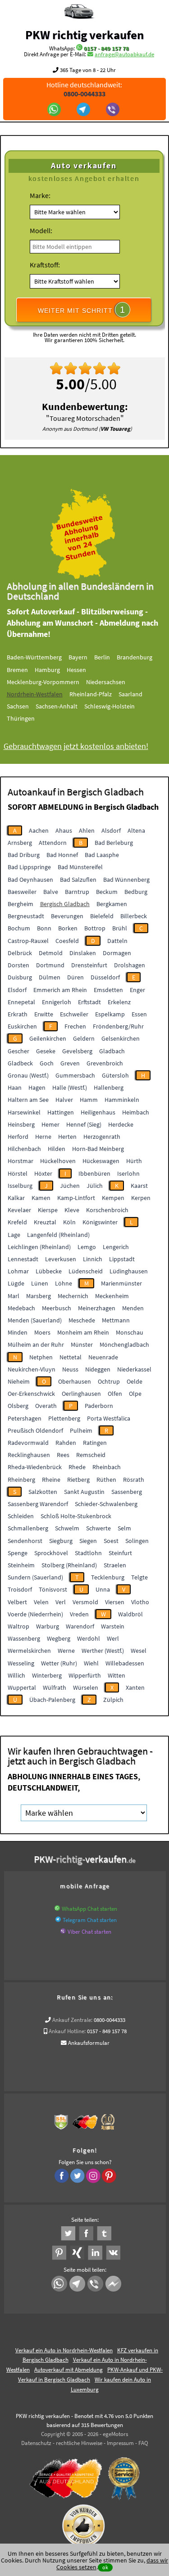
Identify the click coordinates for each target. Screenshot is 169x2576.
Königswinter (100, 1222)
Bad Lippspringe (29, 867)
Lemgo (87, 1247)
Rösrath (134, 1480)
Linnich (93, 1259)
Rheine (51, 1480)
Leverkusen (61, 1259)
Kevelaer (19, 1210)
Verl (61, 1602)
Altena (136, 830)
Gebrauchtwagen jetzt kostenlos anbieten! (76, 746)
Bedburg (136, 892)
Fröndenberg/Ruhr (118, 1026)
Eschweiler (74, 1014)
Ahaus (64, 830)
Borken (68, 928)
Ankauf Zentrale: (72, 2020)
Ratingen (95, 1443)
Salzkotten (43, 1492)
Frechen (75, 1026)
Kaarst (139, 1186)
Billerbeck (134, 916)
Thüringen (21, 718)
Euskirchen (22, 1026)
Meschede (82, 1320)
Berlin (102, 657)
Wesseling (21, 1663)
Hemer (50, 1124)
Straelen (115, 1565)
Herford (18, 1137)
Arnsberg (20, 843)
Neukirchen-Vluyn (32, 1369)
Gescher (18, 1051)
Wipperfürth (85, 1675)
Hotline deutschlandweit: (84, 89)
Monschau (130, 1332)
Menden (133, 1308)
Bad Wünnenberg (126, 880)
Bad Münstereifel (80, 867)
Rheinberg (21, 1480)
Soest (111, 1541)
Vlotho (140, 1602)
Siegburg (61, 1541)
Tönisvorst (53, 1589)
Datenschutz (36, 2443)
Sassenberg (127, 1492)
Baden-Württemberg (34, 657)
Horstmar (21, 1161)
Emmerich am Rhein (60, 990)
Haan (15, 1087)
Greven (70, 1063)
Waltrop (18, 1626)
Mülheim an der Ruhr (36, 1344)
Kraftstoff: (45, 265)
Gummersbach (75, 1075)
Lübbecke (49, 1271)
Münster (82, 1344)
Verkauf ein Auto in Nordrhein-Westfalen (64, 2350)
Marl (14, 1296)
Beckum (107, 892)
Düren (75, 977)
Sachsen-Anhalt (57, 706)
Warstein (113, 1626)
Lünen (40, 1283)
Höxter (43, 1173)
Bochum (19, 928)
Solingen (137, 1541)
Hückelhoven (58, 1161)
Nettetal (71, 1357)
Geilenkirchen (48, 1038)
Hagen (37, 1087)
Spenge (18, 1553)
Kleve (72, 1210)
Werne (66, 1651)
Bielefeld (102, 916)
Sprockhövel (51, 1553)
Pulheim (81, 1430)
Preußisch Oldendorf (35, 1430)
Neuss (70, 1369)
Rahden (66, 1443)
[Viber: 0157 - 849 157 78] (114, 110)
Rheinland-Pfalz (91, 694)
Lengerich (116, 1247)
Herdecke (121, 1124)
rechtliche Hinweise (79, 2443)
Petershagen (25, 1418)
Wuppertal (22, 1687)
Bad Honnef (62, 855)
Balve (51, 892)
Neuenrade (103, 1357)
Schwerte (98, 1528)
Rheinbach (107, 1467)
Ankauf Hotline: (67, 2031)
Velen (41, 1602)
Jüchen (70, 1186)
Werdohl (89, 1638)
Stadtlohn (88, 1553)
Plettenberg (64, 1418)
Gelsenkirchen (121, 1038)
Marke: (40, 195)
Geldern (84, 1038)
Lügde (16, 1283)
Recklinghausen (29, 1455)
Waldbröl (130, 1614)
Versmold (85, 1602)
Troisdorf (20, 1589)
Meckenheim (112, 1296)
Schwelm (67, 1528)
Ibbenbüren (94, 1173)
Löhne (64, 1283)
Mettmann (116, 1320)
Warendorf (80, 1626)
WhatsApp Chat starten (89, 1909)
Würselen (86, 1687)
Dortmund (50, 965)
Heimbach (136, 1112)
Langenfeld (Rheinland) (58, 1235)
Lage (14, 1235)
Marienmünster (121, 1283)
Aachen (39, 830)
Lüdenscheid (86, 1271)
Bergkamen (112, 904)
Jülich (95, 1186)
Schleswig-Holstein (110, 706)
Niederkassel (134, 1369)
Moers (42, 1332)
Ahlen (87, 830)
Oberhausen (75, 1381)
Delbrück (20, 953)
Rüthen (106, 1480)
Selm (124, 1528)
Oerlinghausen (81, 1394)
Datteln (117, 941)
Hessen (76, 670)
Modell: (41, 230)
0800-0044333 (110, 2020)
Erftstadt (89, 1002)
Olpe (135, 1394)
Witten (116, 1675)
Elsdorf (17, 990)
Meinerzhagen (97, 1308)
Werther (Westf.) (103, 1651)
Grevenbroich (105, 1063)
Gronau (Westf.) (28, 1075)
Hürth (134, 1161)
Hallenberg (109, 1087)
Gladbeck (20, 1063)
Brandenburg (135, 657)
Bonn (44, 928)
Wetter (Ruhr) (59, 1663)
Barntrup (77, 892)
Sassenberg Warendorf (38, 1504)
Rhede (77, 1467)
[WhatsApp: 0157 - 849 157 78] (79, 48)
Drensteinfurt (89, 965)
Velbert (17, 1602)
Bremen (17, 670)
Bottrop (95, 928)
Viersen (115, 1602)
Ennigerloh (57, 1002)
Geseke (46, 1051)
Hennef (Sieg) (84, 1124)
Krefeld (17, 1222)
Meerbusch (57, 1308)
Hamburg (47, 670)
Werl (113, 1638)
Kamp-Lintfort (76, 1198)
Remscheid (91, 1455)
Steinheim (21, 1565)
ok (105, 2567)
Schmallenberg (28, 1528)
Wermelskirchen (29, 1651)
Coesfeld (67, 941)
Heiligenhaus (98, 1112)
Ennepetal (21, 1002)
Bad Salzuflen (78, 880)
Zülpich (113, 1700)
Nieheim (19, 1381)
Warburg (48, 1626)
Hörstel (18, 1173)
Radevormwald (28, 1443)
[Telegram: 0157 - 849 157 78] (84, 110)
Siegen (88, 1541)
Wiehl (91, 1663)
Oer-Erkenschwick (31, 1394)
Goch (47, 1063)
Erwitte (44, 1014)
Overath (46, 1406)
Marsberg (39, 1296)
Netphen (41, 1357)
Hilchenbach (24, 1149)
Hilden (57, 1149)
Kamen (41, 1198)
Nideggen (98, 1369)
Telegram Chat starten (90, 1920)
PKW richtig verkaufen (84, 35)
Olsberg (18, 1406)
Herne (43, 1137)
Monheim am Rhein (83, 1332)
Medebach (21, 1308)
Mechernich (73, 1296)
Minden (18, 1332)
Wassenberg (24, 1638)
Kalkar (16, 1198)
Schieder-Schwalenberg (106, 1504)
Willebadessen (125, 1663)
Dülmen (50, 977)
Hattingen (61, 1112)
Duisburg (20, 977)
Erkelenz (119, 1002)
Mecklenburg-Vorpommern (43, 682)
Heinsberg (21, 1124)
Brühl (120, 928)
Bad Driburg (24, 855)
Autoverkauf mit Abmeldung (69, 2370)
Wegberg (59, 1638)
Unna (103, 1589)
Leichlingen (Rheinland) (39, 1247)
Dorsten (18, 965)
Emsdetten (108, 990)
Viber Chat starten (89, 1932)
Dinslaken (83, 953)
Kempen (113, 1198)
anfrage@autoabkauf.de (124, 54)
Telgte (139, 1577)
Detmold (51, 953)
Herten (67, 1137)
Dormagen (117, 953)
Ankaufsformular (89, 2043)
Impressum (120, 2443)
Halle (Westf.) (70, 1087)
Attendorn (53, 843)
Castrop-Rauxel (28, 941)
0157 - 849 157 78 (106, 48)
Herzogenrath (102, 1137)
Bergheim (21, 904)
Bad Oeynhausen (30, 880)
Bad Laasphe (102, 855)
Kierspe (48, 1210)
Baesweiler (22, 892)
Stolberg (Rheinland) (69, 1565)
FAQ (143, 2443)
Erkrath (18, 1014)
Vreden (79, 1614)
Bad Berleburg (114, 843)
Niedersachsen (106, 682)
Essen (139, 1014)
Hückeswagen (101, 1161)
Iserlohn (128, 1173)
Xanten (135, 1687)
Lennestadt (23, 1259)
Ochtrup (109, 1381)
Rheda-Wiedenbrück (35, 1467)
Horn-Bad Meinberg (98, 1149)
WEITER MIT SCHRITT (82, 310)
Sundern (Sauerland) (35, 1577)
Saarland (130, 694)
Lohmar (18, 1271)
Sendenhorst (25, 1541)
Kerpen (141, 1198)
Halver (64, 1100)
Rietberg (78, 1480)
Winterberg (47, 1675)
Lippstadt (122, 1259)
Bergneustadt (26, 916)
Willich (16, 1675)
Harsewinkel (24, 1112)
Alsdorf (111, 830)
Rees (63, 1455)
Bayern (78, 657)
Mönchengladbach (124, 1344)
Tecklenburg (108, 1577)
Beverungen (67, 916)
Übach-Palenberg (52, 1700)
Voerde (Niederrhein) (35, 1614)
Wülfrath (55, 1687)
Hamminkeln (122, 1100)
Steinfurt (120, 1553)
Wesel (139, 1651)
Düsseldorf (105, 977)
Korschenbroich (107, 1210)
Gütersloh (115, 1075)
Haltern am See (28, 1100)
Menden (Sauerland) (35, 1320)
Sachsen (18, 706)
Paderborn (99, 1406)
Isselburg (20, 1186)
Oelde (135, 1381)
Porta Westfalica (109, 1418)
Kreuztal (45, 1222)
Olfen (115, 1394)
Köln (69, 1222)
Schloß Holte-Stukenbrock (76, 1516)
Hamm (89, 1100)
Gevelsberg (77, 1051)
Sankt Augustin (84, 1492)
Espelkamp (110, 1014)
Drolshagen (130, 965)
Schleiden (21, 1516)
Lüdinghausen (129, 1271)
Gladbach (112, 1051)
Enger (137, 990)
